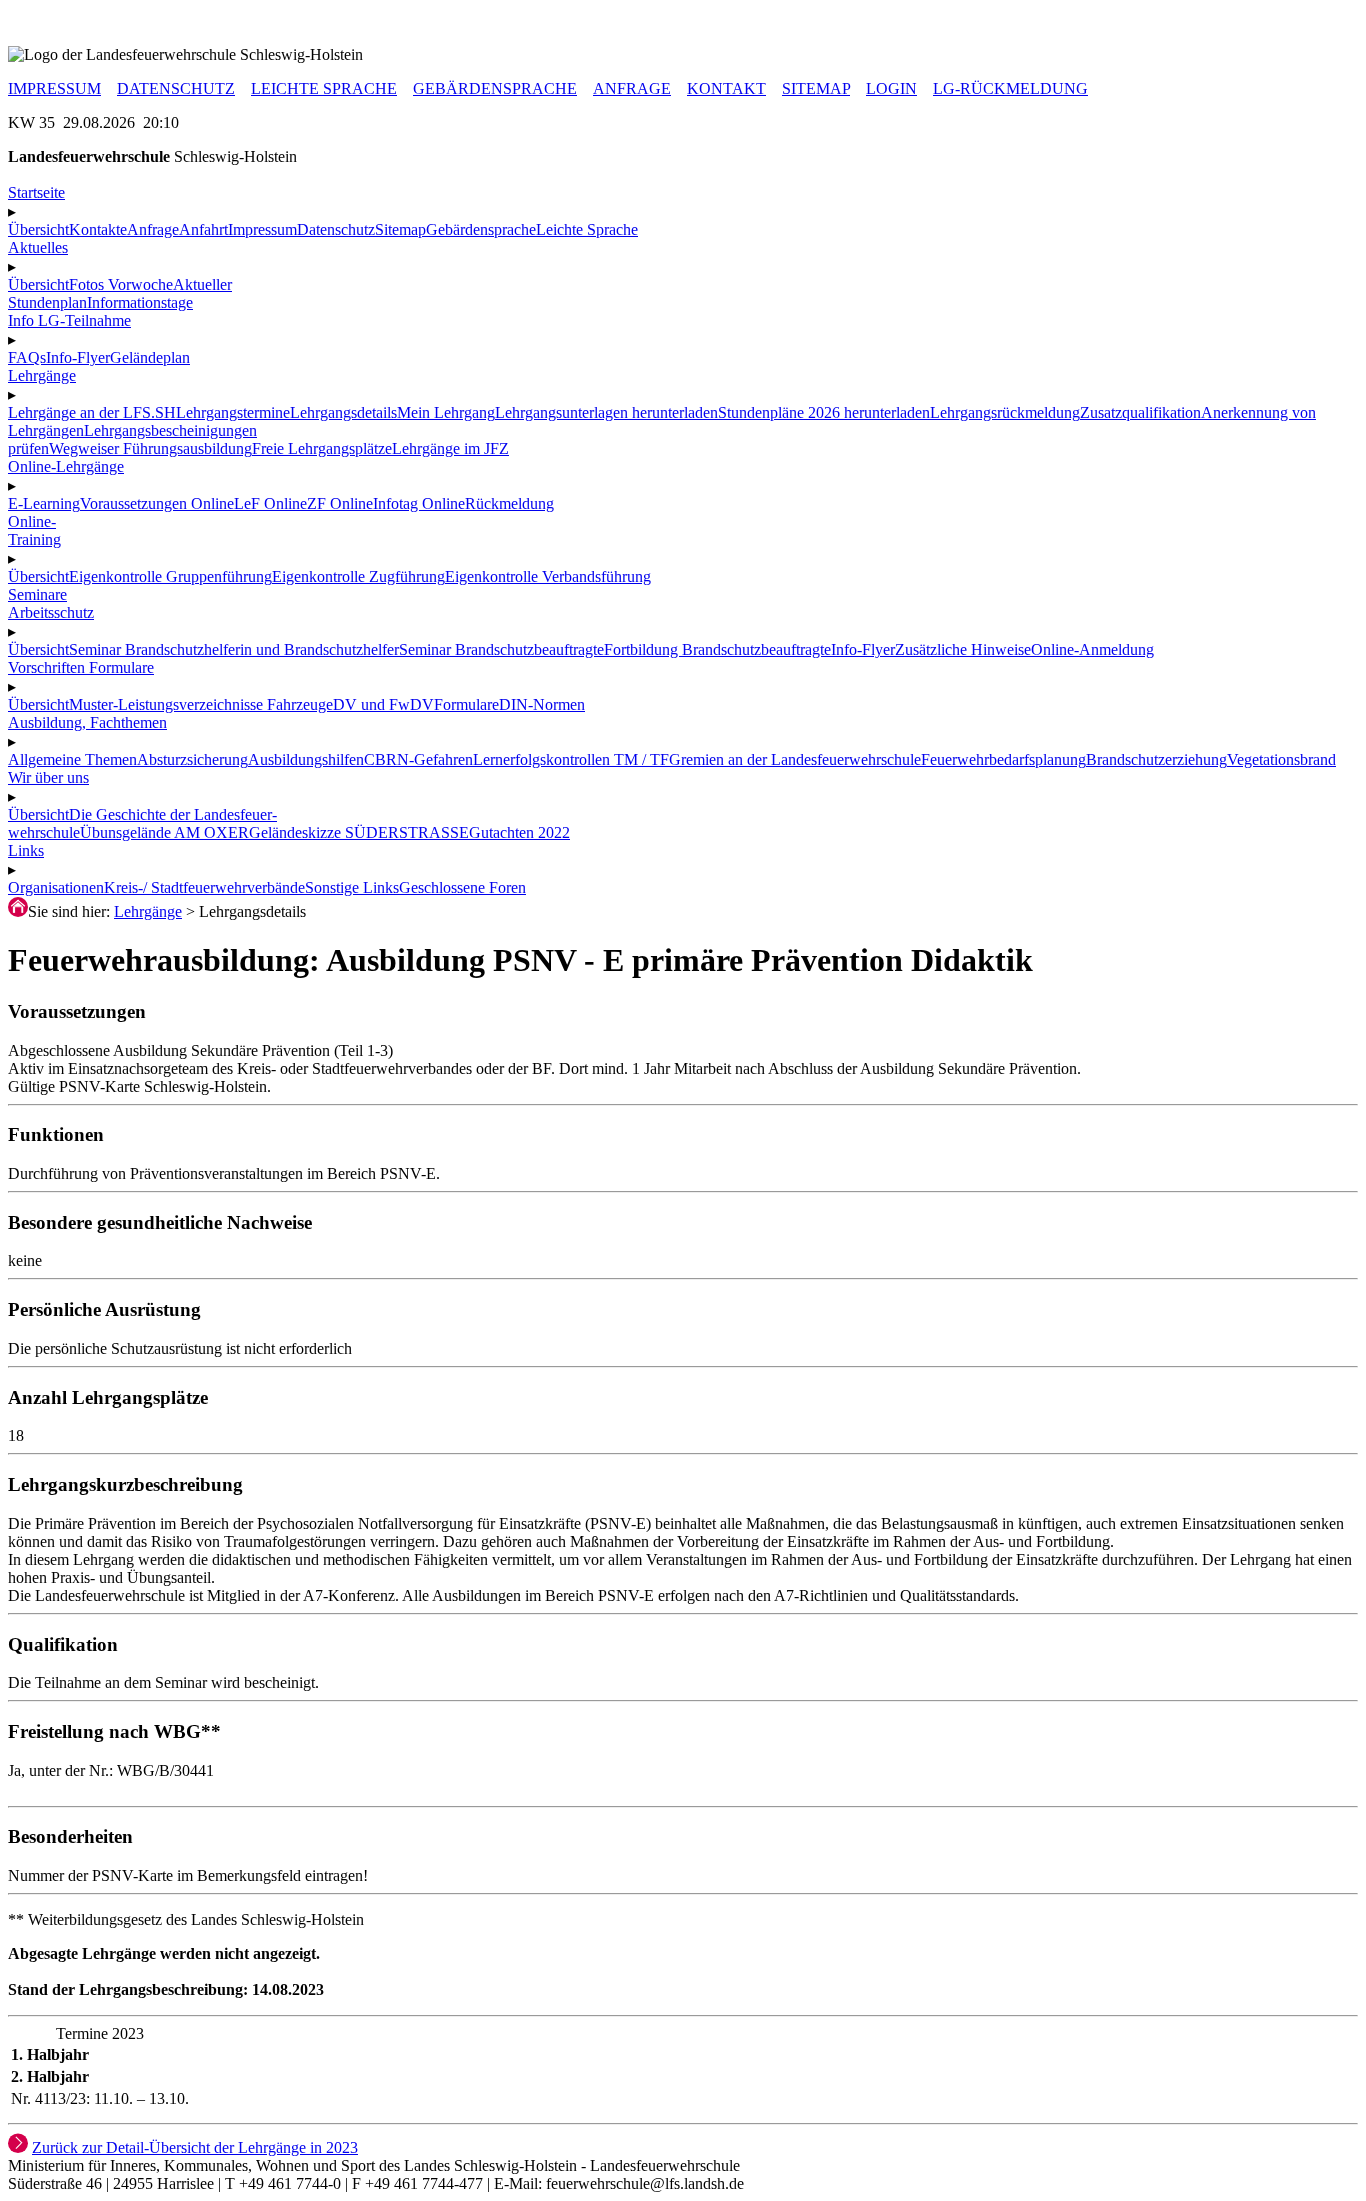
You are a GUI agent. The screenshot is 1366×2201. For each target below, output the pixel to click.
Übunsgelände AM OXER (164, 832)
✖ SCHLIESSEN (65, 36)
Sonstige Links (352, 887)
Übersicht (38, 229)
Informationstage (140, 302)
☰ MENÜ (41, 17)
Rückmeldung (509, 503)
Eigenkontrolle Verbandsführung (548, 576)
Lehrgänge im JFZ (450, 448)
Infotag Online (419, 503)
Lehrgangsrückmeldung (1005, 412)
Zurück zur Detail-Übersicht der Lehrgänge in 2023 (195, 2147)
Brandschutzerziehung (1156, 759)
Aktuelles (38, 247)
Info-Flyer (78, 357)
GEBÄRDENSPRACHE (495, 88)
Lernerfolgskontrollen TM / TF (571, 759)
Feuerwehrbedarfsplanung (1003, 759)
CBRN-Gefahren (418, 759)
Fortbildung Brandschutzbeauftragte (717, 649)
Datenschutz (336, 229)
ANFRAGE (632, 88)
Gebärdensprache (481, 229)
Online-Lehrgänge (66, 466)
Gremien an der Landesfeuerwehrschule (795, 759)
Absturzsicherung (192, 759)
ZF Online (340, 503)
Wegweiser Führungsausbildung (150, 448)
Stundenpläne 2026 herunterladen (824, 412)
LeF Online (270, 503)
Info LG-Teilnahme (69, 320)
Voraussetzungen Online (157, 503)
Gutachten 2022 (519, 832)
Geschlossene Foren (462, 887)
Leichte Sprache (587, 229)
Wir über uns (48, 777)
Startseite (36, 192)
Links (26, 850)
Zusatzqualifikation (1140, 412)
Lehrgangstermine (233, 412)
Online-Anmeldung (1092, 649)
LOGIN (891, 88)
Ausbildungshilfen (306, 759)
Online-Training (34, 530)
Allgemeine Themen (72, 759)
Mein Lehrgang (446, 412)
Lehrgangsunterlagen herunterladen (606, 412)
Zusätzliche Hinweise (963, 649)
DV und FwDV (383, 704)
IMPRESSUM (54, 88)
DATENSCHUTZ (176, 88)
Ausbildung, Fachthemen (87, 722)
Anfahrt (203, 229)
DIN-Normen (542, 704)
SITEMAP (816, 88)
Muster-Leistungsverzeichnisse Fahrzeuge (201, 704)
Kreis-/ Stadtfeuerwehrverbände (204, 887)
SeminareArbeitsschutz (51, 603)
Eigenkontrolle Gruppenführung (170, 576)
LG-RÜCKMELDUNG (1010, 88)
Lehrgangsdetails (343, 412)
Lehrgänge (148, 911)
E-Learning (44, 503)
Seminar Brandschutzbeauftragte (501, 649)
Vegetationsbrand (1281, 759)
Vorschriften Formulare (81, 667)
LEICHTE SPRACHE (324, 88)
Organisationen (56, 887)
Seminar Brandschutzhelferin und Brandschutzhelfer (234, 649)
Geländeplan (150, 357)
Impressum (262, 229)
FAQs (27, 357)
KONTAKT (726, 88)
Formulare (466, 704)
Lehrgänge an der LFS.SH (92, 412)
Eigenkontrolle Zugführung (358, 576)
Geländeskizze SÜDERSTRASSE (359, 832)
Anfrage (153, 229)
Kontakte (98, 229)
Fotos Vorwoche (121, 284)
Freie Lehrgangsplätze (322, 448)
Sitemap (400, 229)
